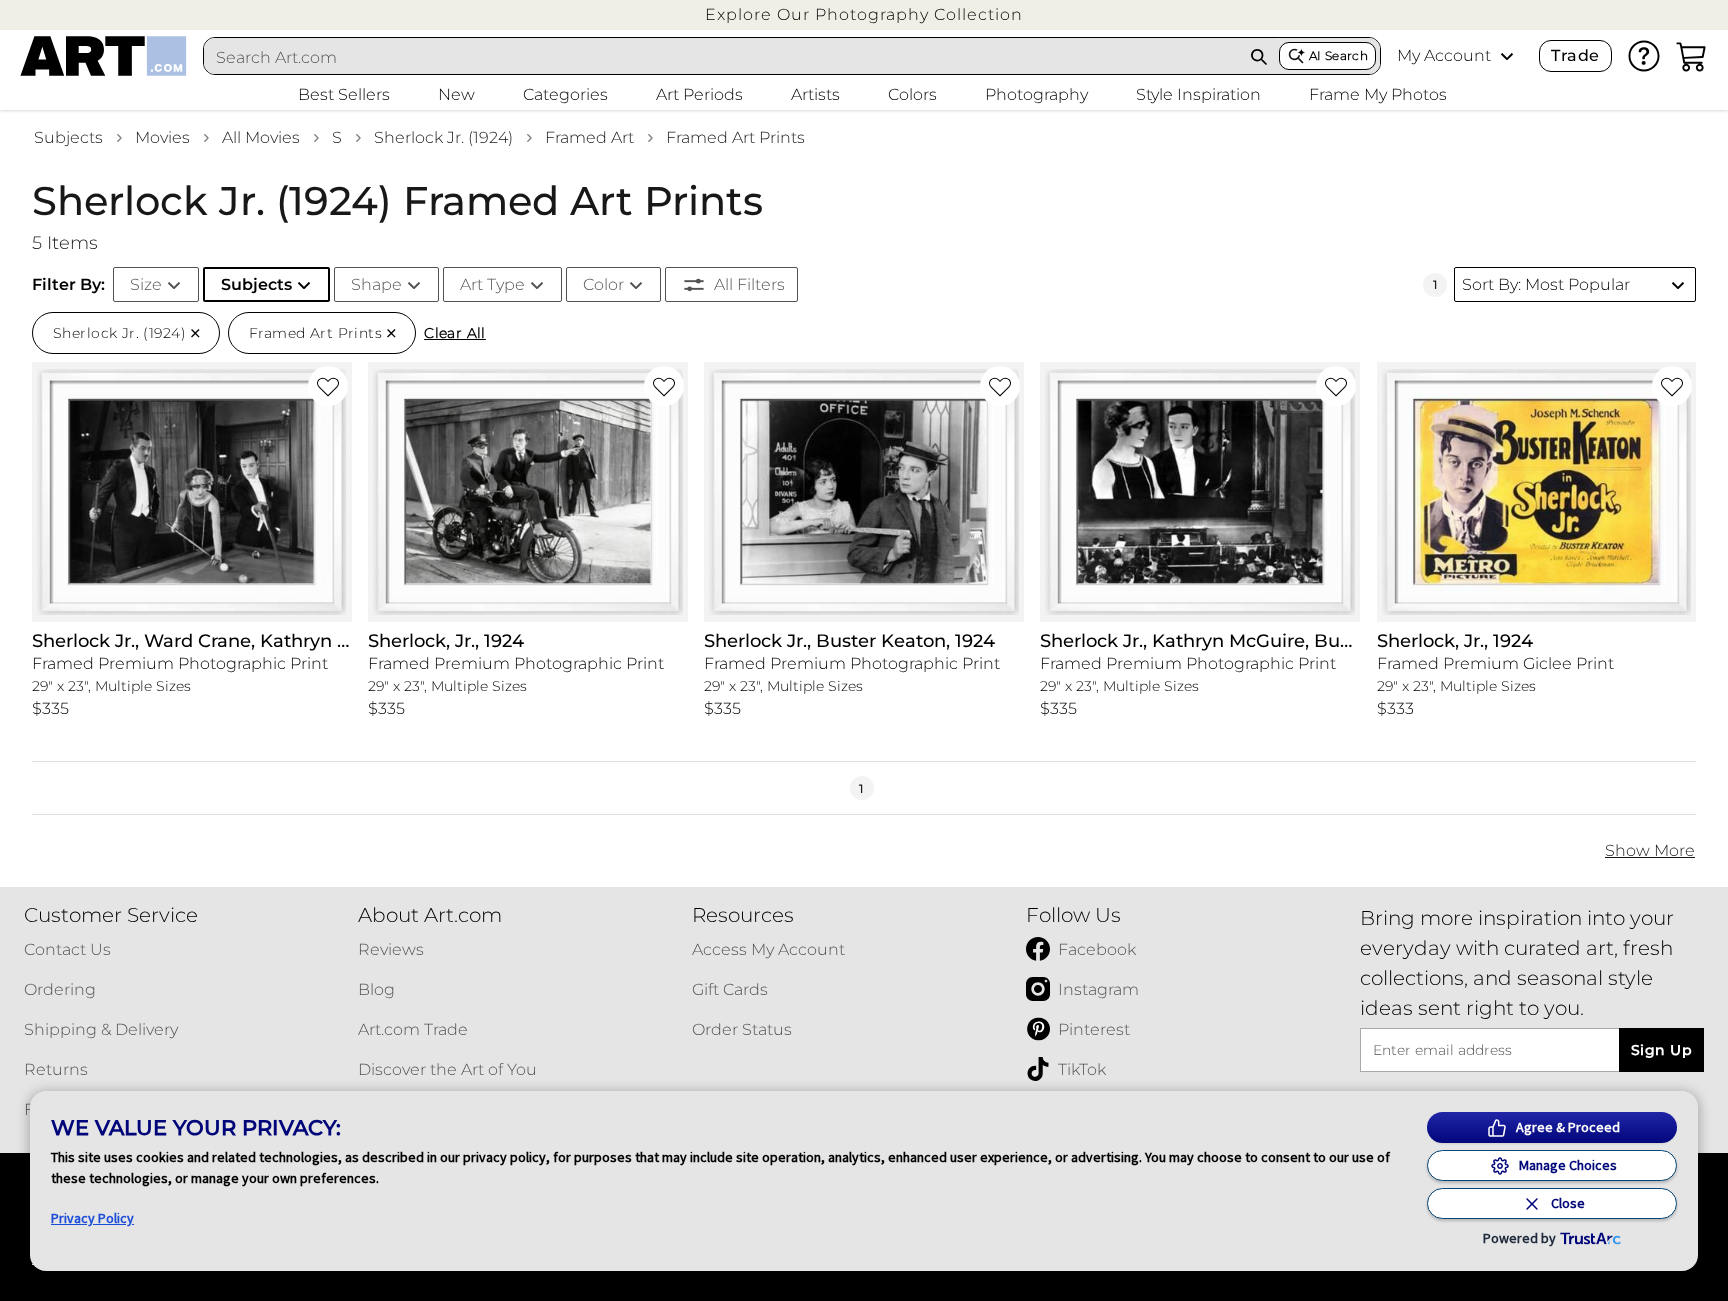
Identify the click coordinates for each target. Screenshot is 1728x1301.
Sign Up (1661, 1050)
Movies (162, 137)
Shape (376, 284)
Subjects (68, 137)
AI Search (1338, 55)
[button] (864, 14)
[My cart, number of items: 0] (1692, 56)
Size (146, 284)
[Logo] (103, 56)
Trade (1575, 55)
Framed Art (589, 137)
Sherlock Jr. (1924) (443, 137)
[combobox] (722, 57)
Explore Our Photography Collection (864, 14)
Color (603, 284)
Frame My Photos (1378, 94)
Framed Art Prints (735, 137)
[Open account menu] (1507, 56)
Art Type (492, 284)
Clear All (455, 333)
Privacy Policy (92, 1218)
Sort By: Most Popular (1546, 284)
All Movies (261, 137)
